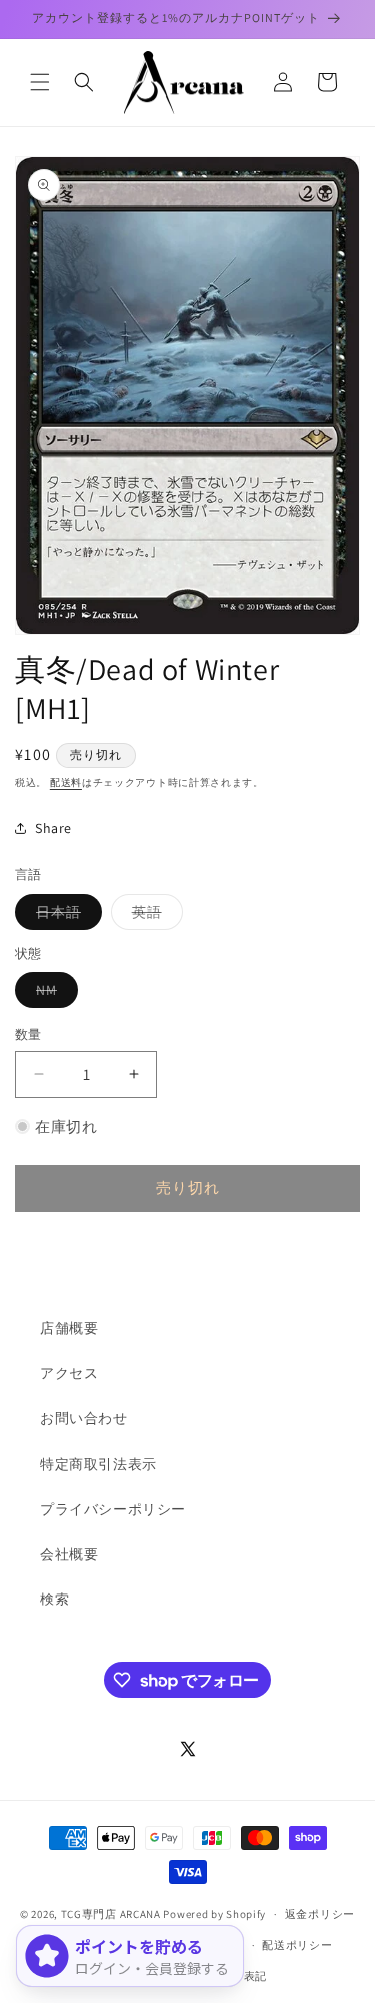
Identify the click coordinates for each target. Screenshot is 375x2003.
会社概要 (69, 1554)
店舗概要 (69, 1328)
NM (53, 994)
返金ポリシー (320, 1914)
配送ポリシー (297, 1945)
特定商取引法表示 (98, 1464)
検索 (54, 1599)
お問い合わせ (84, 1418)
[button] (40, 82)
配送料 (66, 782)
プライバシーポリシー (113, 1509)
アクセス (69, 1373)
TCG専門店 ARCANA (111, 1914)
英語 (154, 916)
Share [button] (53, 828)
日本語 (65, 916)
